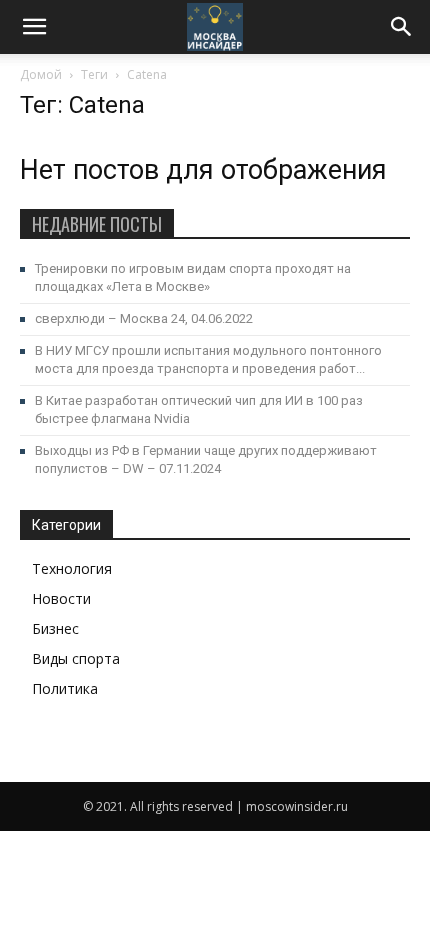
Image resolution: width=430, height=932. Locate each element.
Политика (65, 688)
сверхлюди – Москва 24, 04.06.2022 (144, 318)
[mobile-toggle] (34, 27)
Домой (41, 74)
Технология (72, 568)
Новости (61, 598)
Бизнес (55, 628)
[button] (402, 27)
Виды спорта (76, 658)
